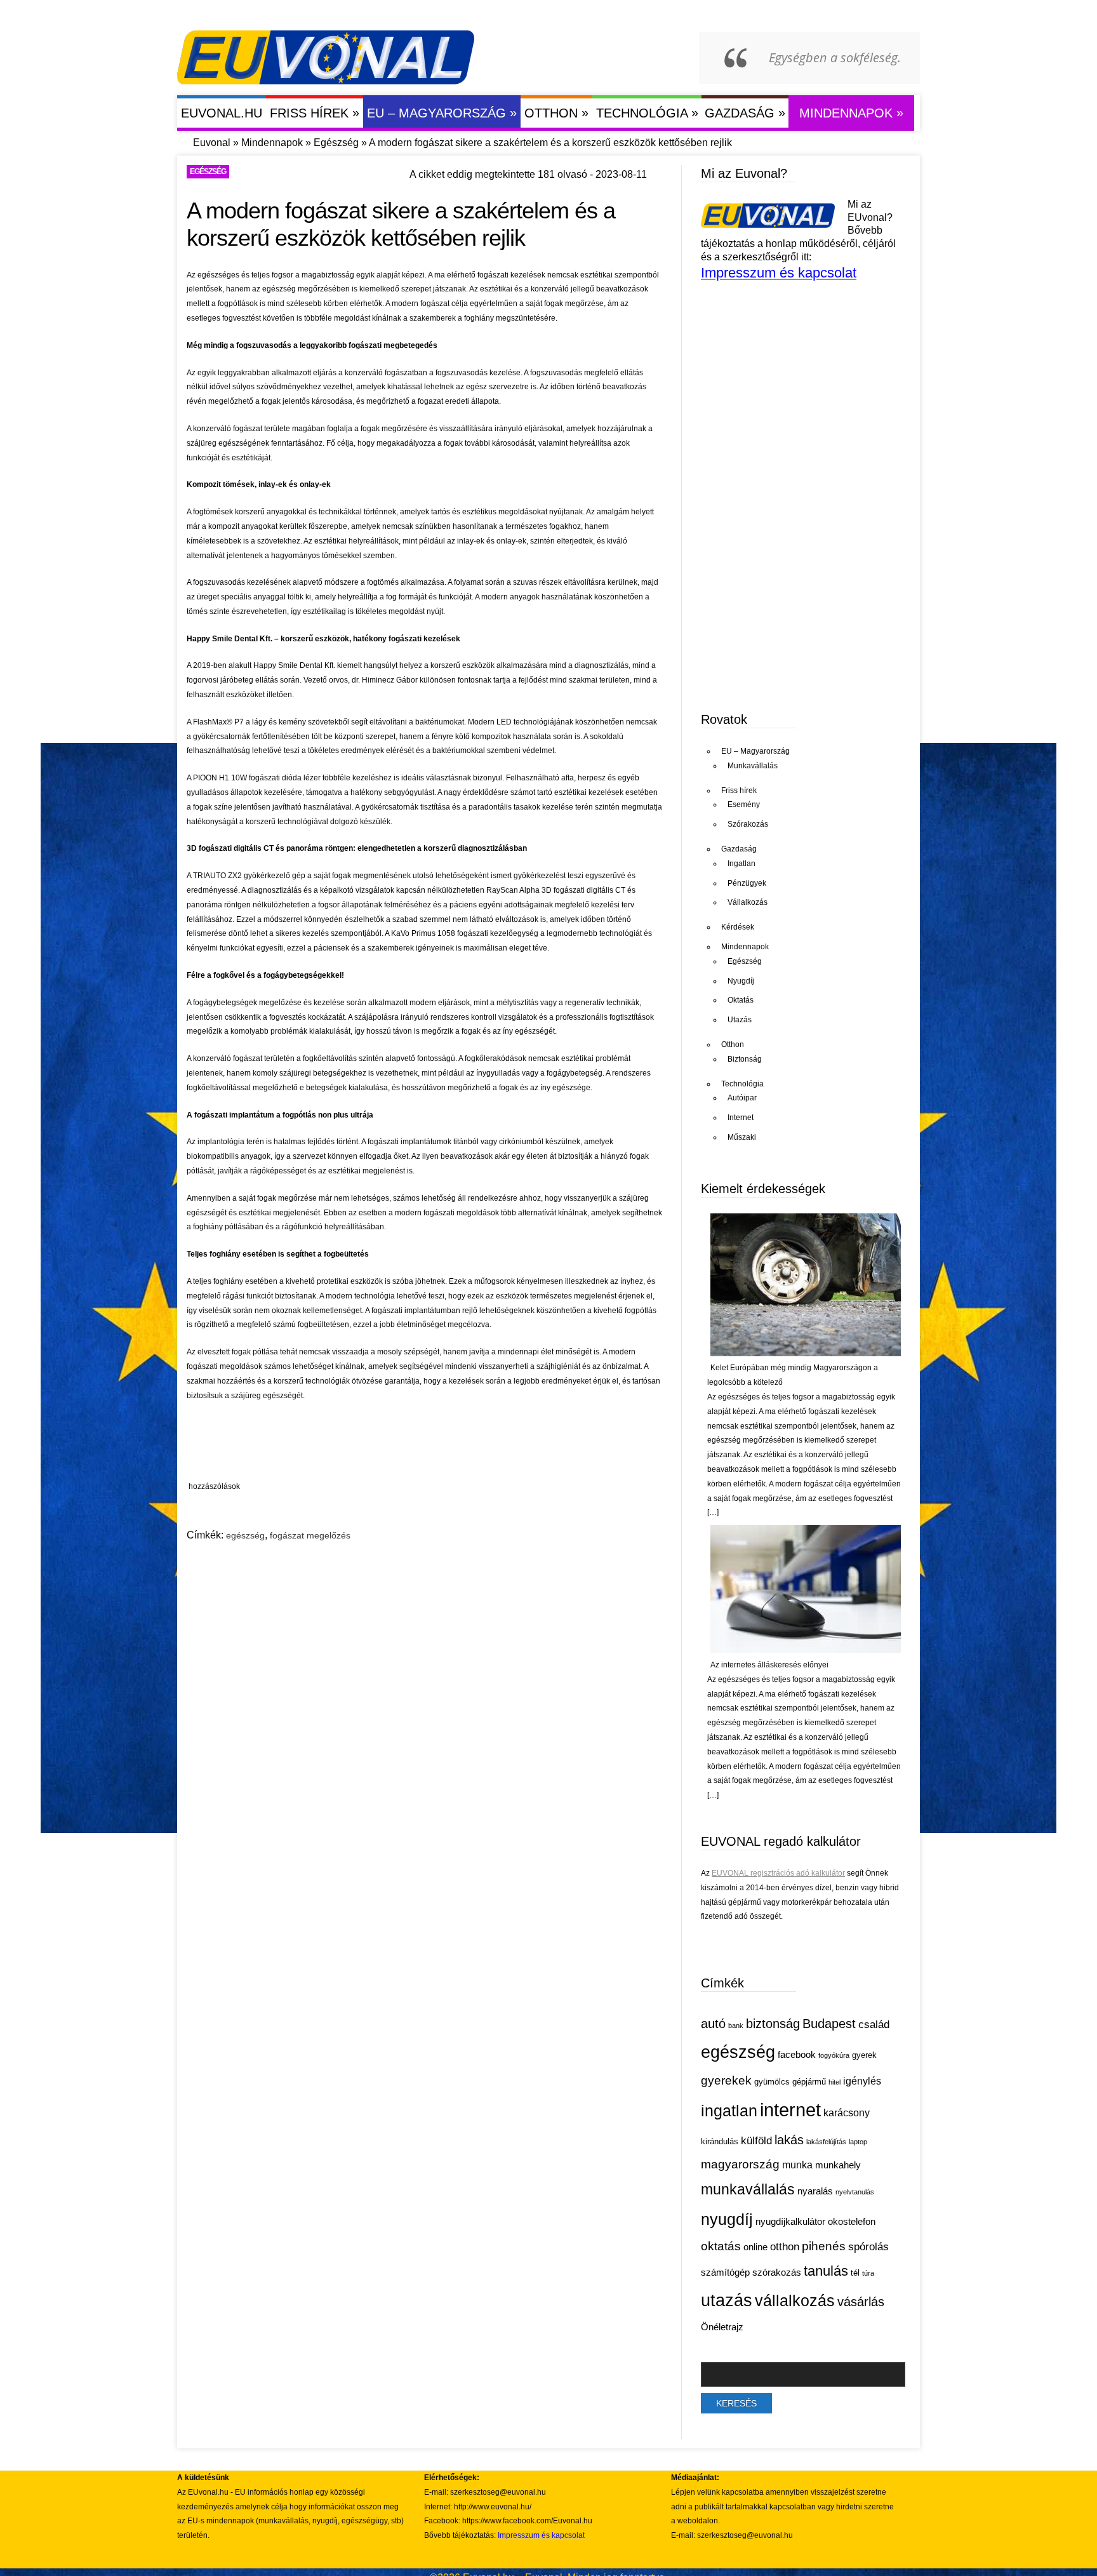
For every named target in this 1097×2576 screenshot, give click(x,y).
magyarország (740, 2164)
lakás (789, 2140)
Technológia (647, 113)
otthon (785, 2247)
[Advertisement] (425, 1444)
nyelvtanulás (855, 2192)
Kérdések (738, 927)
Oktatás (741, 1000)
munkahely (838, 2165)
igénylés (862, 2081)
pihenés (824, 2246)
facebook (797, 2055)
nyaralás (815, 2191)
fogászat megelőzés (310, 1535)
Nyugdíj (741, 981)
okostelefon (852, 2222)
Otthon (556, 113)
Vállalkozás (748, 902)
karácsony (847, 2113)
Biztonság (745, 1059)
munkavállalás (748, 2189)
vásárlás (861, 2302)
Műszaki (742, 1137)
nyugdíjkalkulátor (790, 2222)
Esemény (744, 804)
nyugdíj (727, 2219)
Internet (741, 1118)
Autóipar (742, 1098)
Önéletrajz (722, 2327)
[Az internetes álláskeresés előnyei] (806, 1650)
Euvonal (212, 143)
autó (713, 2024)
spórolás (868, 2247)
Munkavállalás (753, 766)
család (874, 2025)
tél (855, 2273)
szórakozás (777, 2272)
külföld (756, 2141)
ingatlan (729, 2111)
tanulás (826, 2271)
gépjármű (809, 2082)
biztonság (773, 2024)
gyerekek (726, 2080)
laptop (858, 2142)
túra (868, 2273)
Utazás (740, 1020)
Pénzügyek (747, 883)
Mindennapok (851, 113)
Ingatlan (741, 864)
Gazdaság (745, 113)
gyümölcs (772, 2082)
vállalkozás (795, 2300)
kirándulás (720, 2141)
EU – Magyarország (442, 113)
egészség (245, 1535)
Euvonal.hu (222, 113)
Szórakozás (748, 824)
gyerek (864, 2055)
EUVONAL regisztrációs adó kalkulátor (778, 1873)
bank (736, 2025)
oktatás (721, 2246)
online (755, 2247)
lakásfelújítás (826, 2142)
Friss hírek (315, 113)
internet (790, 2110)
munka (797, 2165)
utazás (727, 2300)
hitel (834, 2082)
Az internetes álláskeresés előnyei (769, 1665)
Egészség (336, 143)
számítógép (725, 2272)
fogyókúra (834, 2055)
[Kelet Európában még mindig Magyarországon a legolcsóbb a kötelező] (806, 1354)
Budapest (829, 2024)
